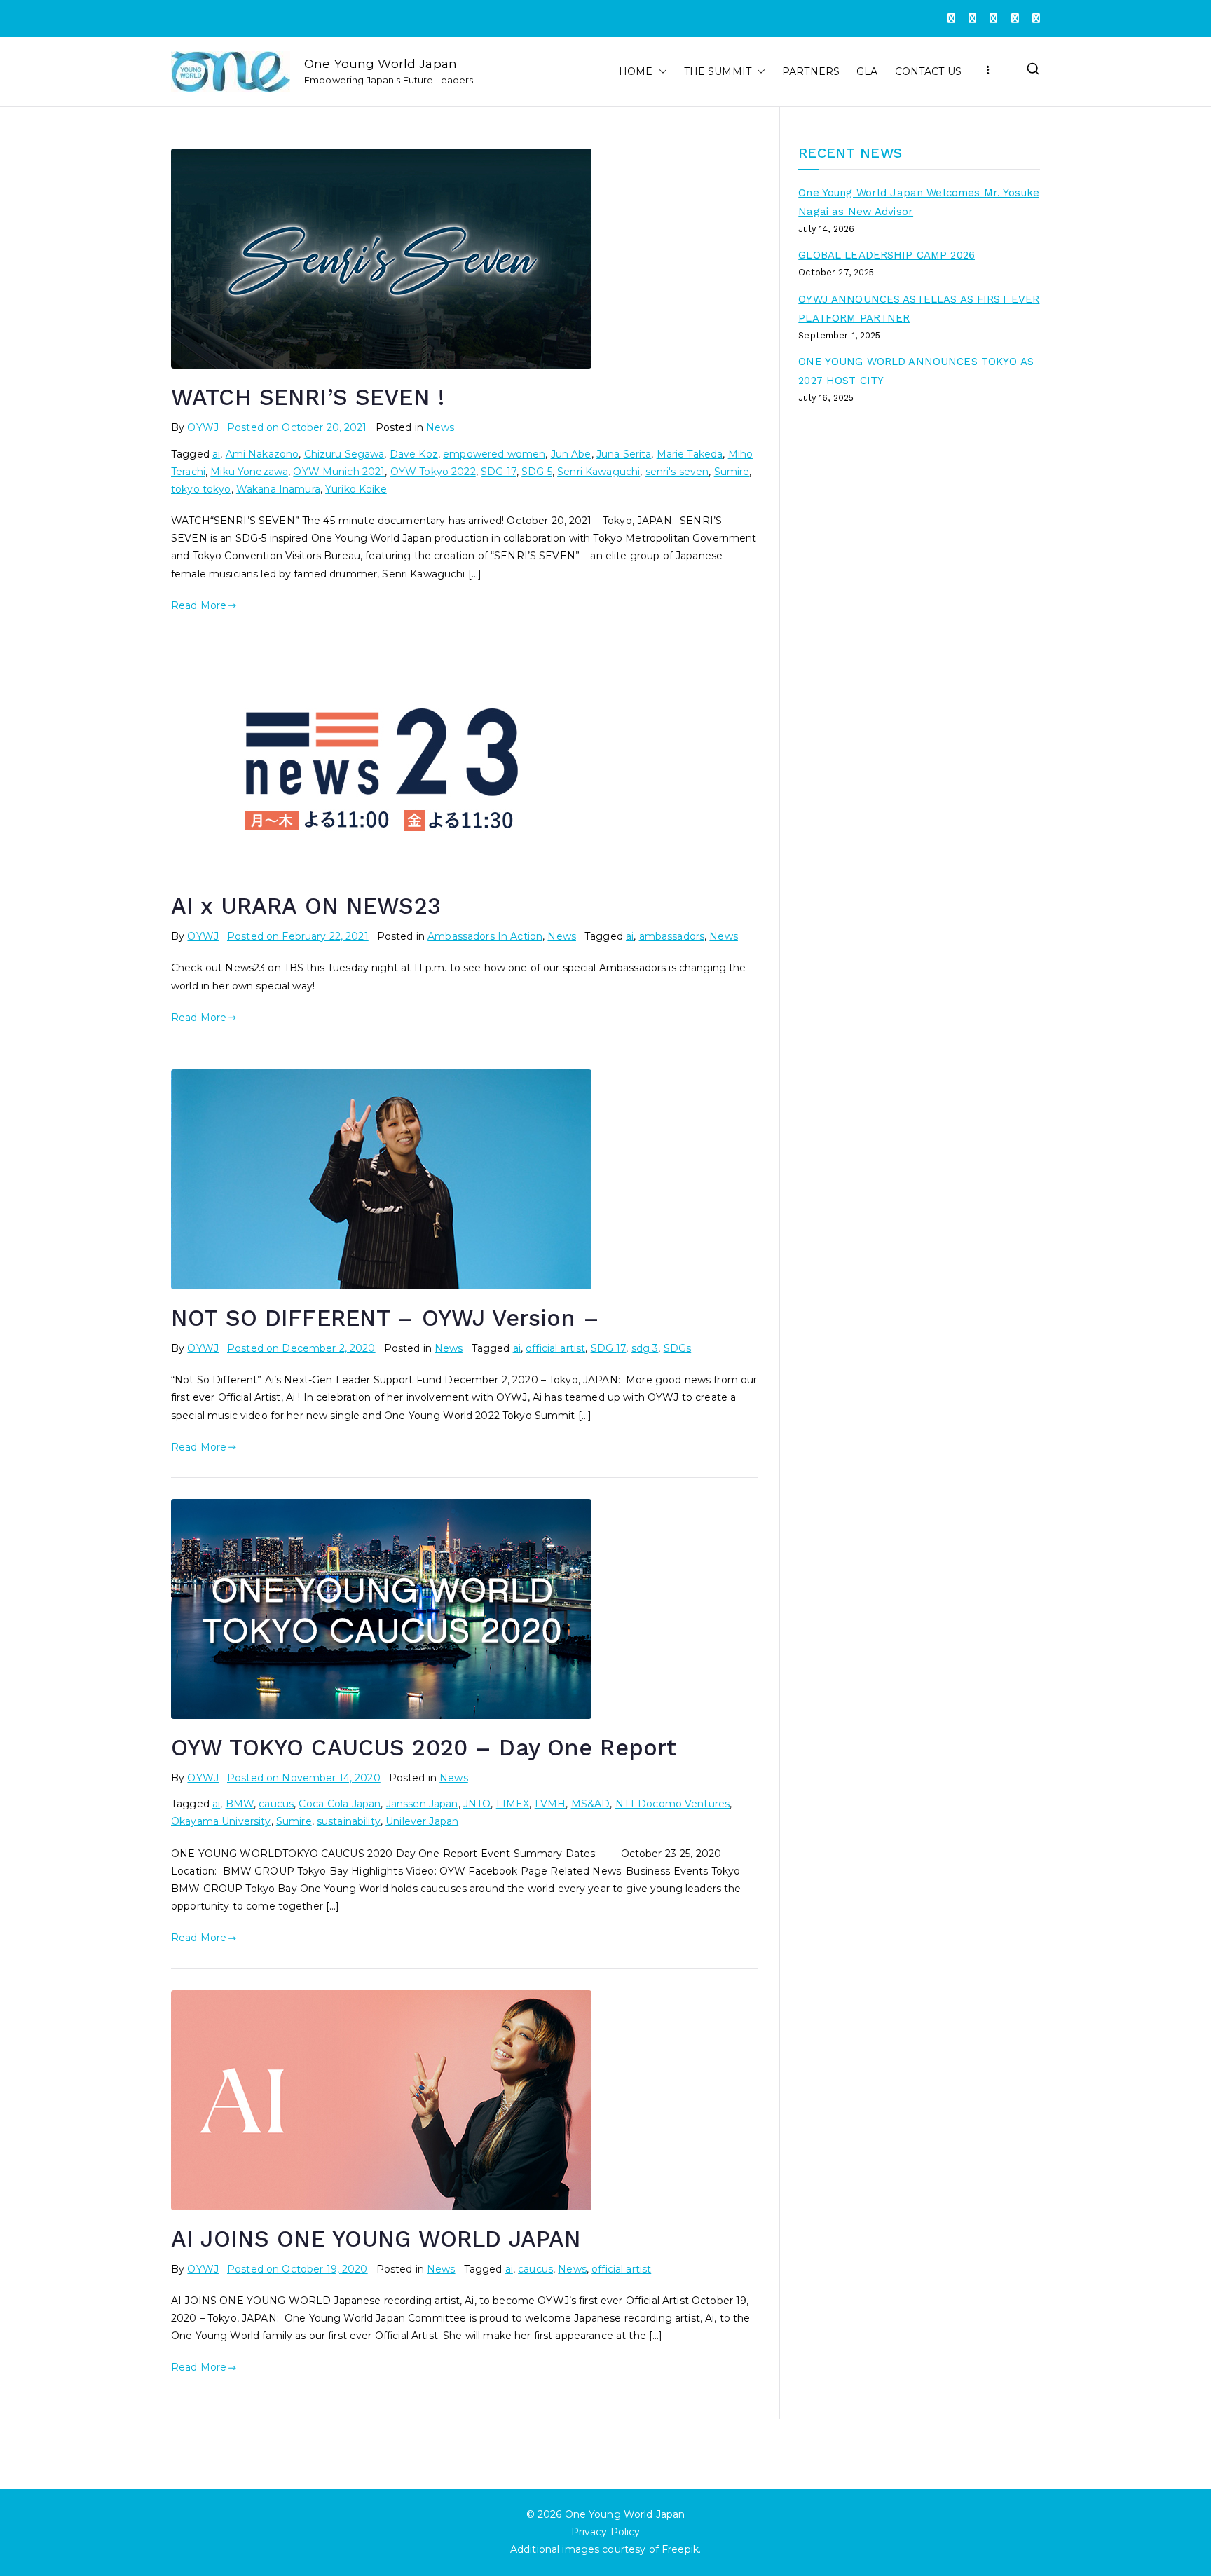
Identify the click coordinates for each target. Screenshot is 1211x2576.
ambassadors (672, 936)
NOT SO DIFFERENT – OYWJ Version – (385, 1318)
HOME (636, 71)
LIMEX (513, 1804)
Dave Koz (414, 454)
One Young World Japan (381, 63)
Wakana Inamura (278, 489)
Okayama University (221, 1821)
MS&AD (591, 1804)
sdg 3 (645, 1348)
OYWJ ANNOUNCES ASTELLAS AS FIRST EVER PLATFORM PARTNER (919, 309)
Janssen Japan (422, 1804)
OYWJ (203, 427)
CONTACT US (928, 71)
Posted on (297, 427)
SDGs (678, 1348)
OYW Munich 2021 (339, 472)
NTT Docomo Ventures (673, 1804)
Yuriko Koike (356, 489)
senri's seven (677, 472)
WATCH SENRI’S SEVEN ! (308, 397)
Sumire (732, 472)
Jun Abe (571, 454)
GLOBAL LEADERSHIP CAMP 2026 (887, 255)
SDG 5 (537, 472)
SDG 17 (499, 472)
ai (216, 454)
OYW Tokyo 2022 (433, 472)
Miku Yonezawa (249, 472)
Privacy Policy (606, 2533)
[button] (660, 72)
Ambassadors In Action (485, 936)
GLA (867, 71)
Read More (199, 605)
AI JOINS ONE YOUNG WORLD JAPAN (376, 2239)
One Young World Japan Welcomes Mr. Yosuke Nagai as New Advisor (919, 202)
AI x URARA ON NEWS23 (306, 906)
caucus (276, 1804)
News (440, 427)
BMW (240, 1804)
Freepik (680, 2550)
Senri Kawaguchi (598, 472)
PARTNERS (811, 71)
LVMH (550, 1804)
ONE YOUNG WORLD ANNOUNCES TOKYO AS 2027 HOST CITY (916, 371)
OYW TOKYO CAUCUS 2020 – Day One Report (424, 1748)
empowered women (494, 454)
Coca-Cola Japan (340, 1804)
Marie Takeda (690, 454)
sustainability (349, 1821)
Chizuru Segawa (344, 454)
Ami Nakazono (262, 454)
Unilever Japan (422, 1821)
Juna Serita (624, 454)
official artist (555, 1348)
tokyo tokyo (201, 489)
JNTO (477, 1804)
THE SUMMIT (718, 71)
